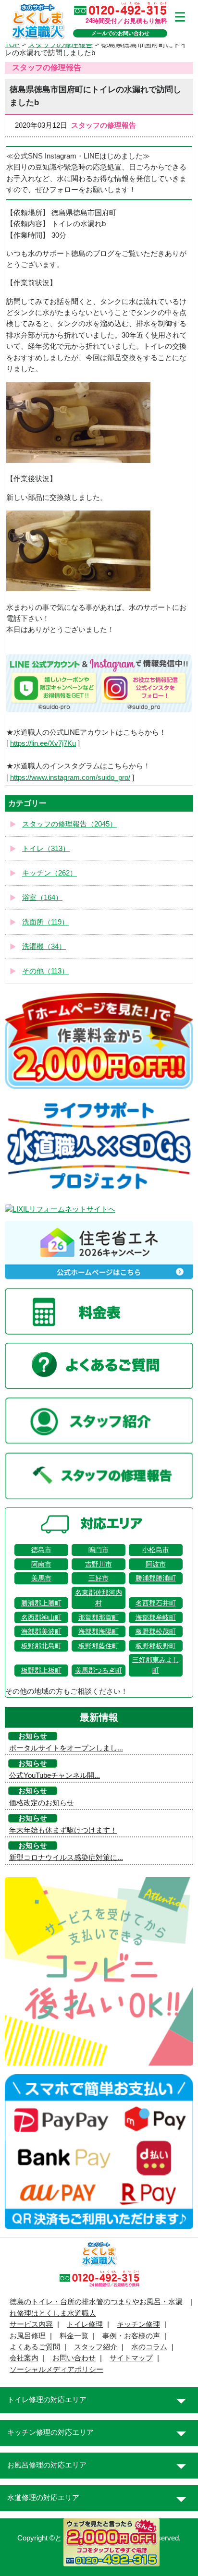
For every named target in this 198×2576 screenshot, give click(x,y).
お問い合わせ (74, 2358)
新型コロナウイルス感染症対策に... (66, 1858)
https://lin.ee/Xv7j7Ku (43, 743)
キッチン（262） (49, 873)
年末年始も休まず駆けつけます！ (63, 1830)
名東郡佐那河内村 (99, 1598)
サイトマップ (131, 2358)
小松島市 (156, 1550)
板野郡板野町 (156, 1646)
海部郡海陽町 (99, 1631)
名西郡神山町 (41, 1617)
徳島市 (41, 1550)
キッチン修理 (138, 2324)
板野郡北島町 (41, 1646)
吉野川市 (99, 1564)
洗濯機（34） (44, 947)
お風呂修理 (28, 2336)
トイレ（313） (46, 849)
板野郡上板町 (41, 1670)
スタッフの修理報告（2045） (69, 824)
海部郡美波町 (41, 1631)
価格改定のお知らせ (42, 1803)
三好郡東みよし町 (156, 1665)
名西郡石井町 (156, 1603)
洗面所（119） (45, 922)
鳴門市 (99, 1550)
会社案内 (24, 2358)
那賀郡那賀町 (99, 1617)
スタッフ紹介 (96, 2347)
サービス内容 (31, 2324)
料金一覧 (74, 2336)
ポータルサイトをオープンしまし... (66, 1748)
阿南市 (41, 1564)
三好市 (99, 1578)
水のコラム (149, 2347)
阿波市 (156, 1564)
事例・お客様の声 (131, 2336)
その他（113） (45, 971)
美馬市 (41, 1578)
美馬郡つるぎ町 (99, 1670)
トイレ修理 (85, 2324)
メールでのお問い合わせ (120, 33)
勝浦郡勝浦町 (156, 1578)
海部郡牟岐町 (156, 1617)
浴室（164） (42, 898)
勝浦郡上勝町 (41, 1603)
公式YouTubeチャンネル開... (55, 1775)
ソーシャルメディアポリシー (56, 2369)
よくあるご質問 (35, 2347)
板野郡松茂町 (156, 1631)
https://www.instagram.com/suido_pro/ (70, 778)
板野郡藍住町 (99, 1646)
